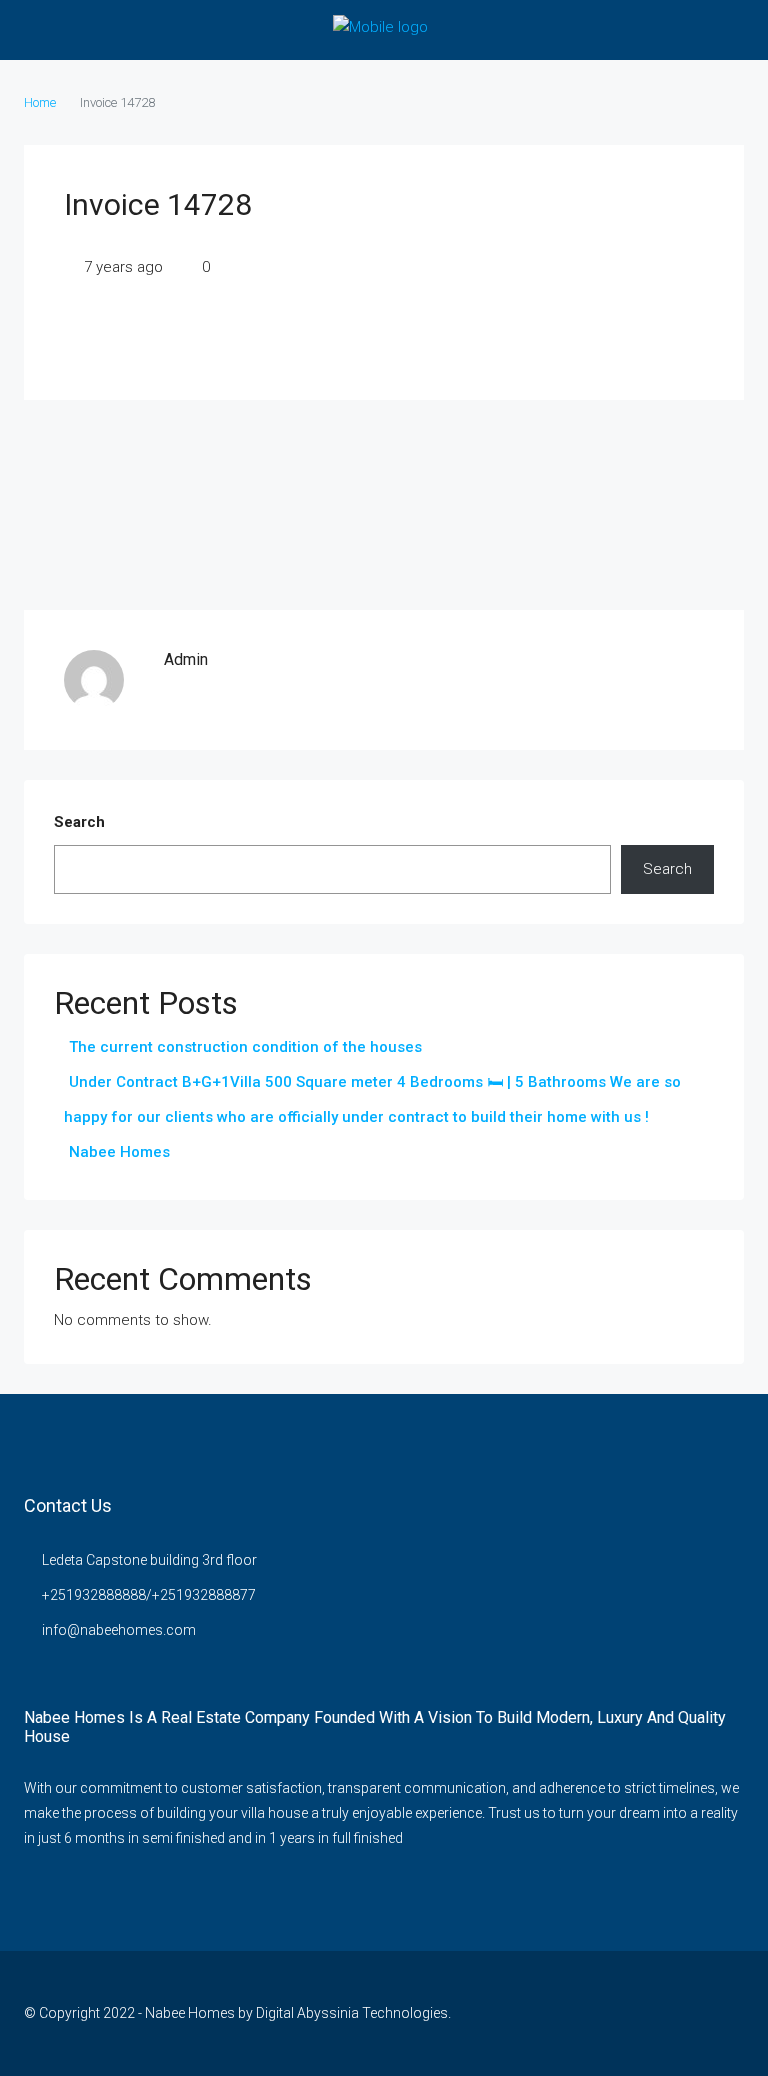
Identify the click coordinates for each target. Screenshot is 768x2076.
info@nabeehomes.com (119, 1630)
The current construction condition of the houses (245, 1047)
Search (79, 822)
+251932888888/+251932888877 (149, 1595)
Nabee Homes (119, 1152)
